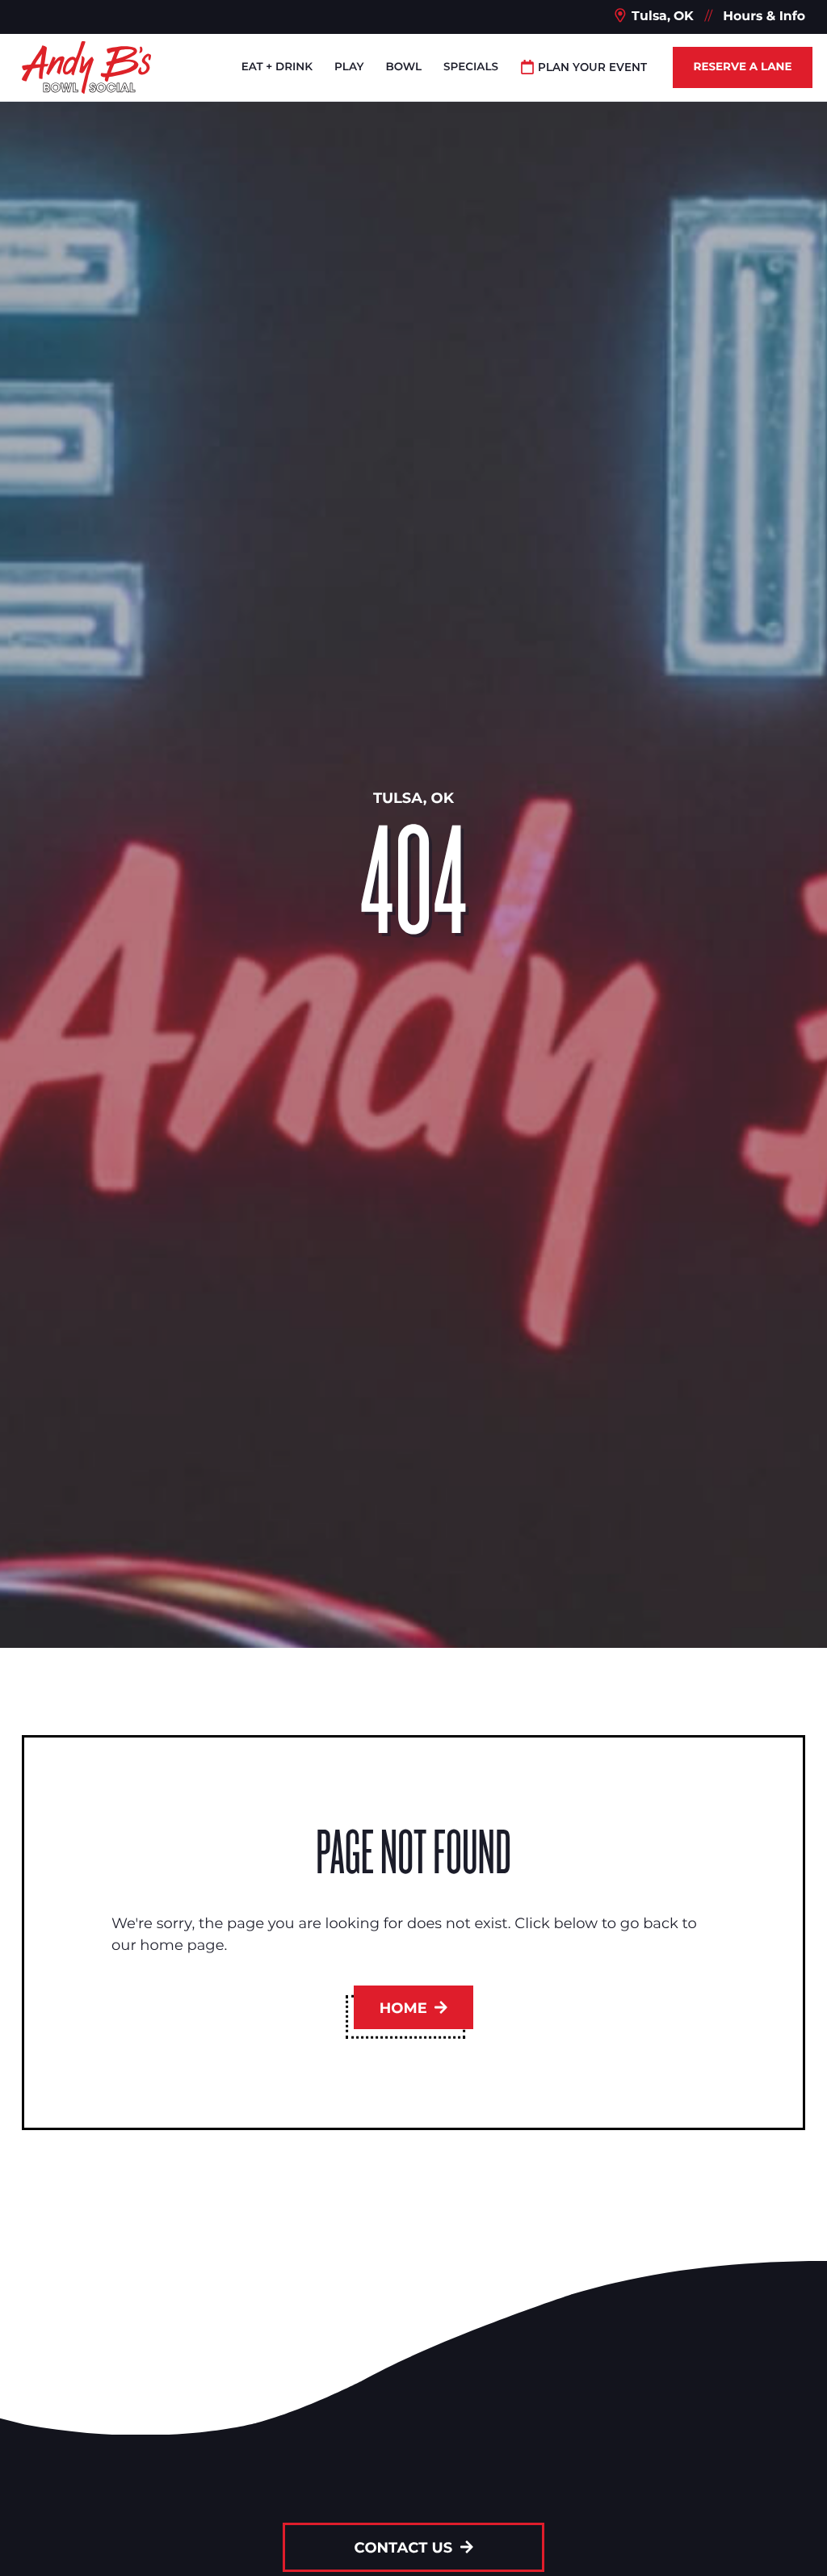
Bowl (403, 67)
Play (349, 67)
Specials (471, 67)
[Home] (86, 68)
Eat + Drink (277, 67)
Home (405, 2007)
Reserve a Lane (742, 67)
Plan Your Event (592, 67)
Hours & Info (764, 16)
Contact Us (405, 2548)
